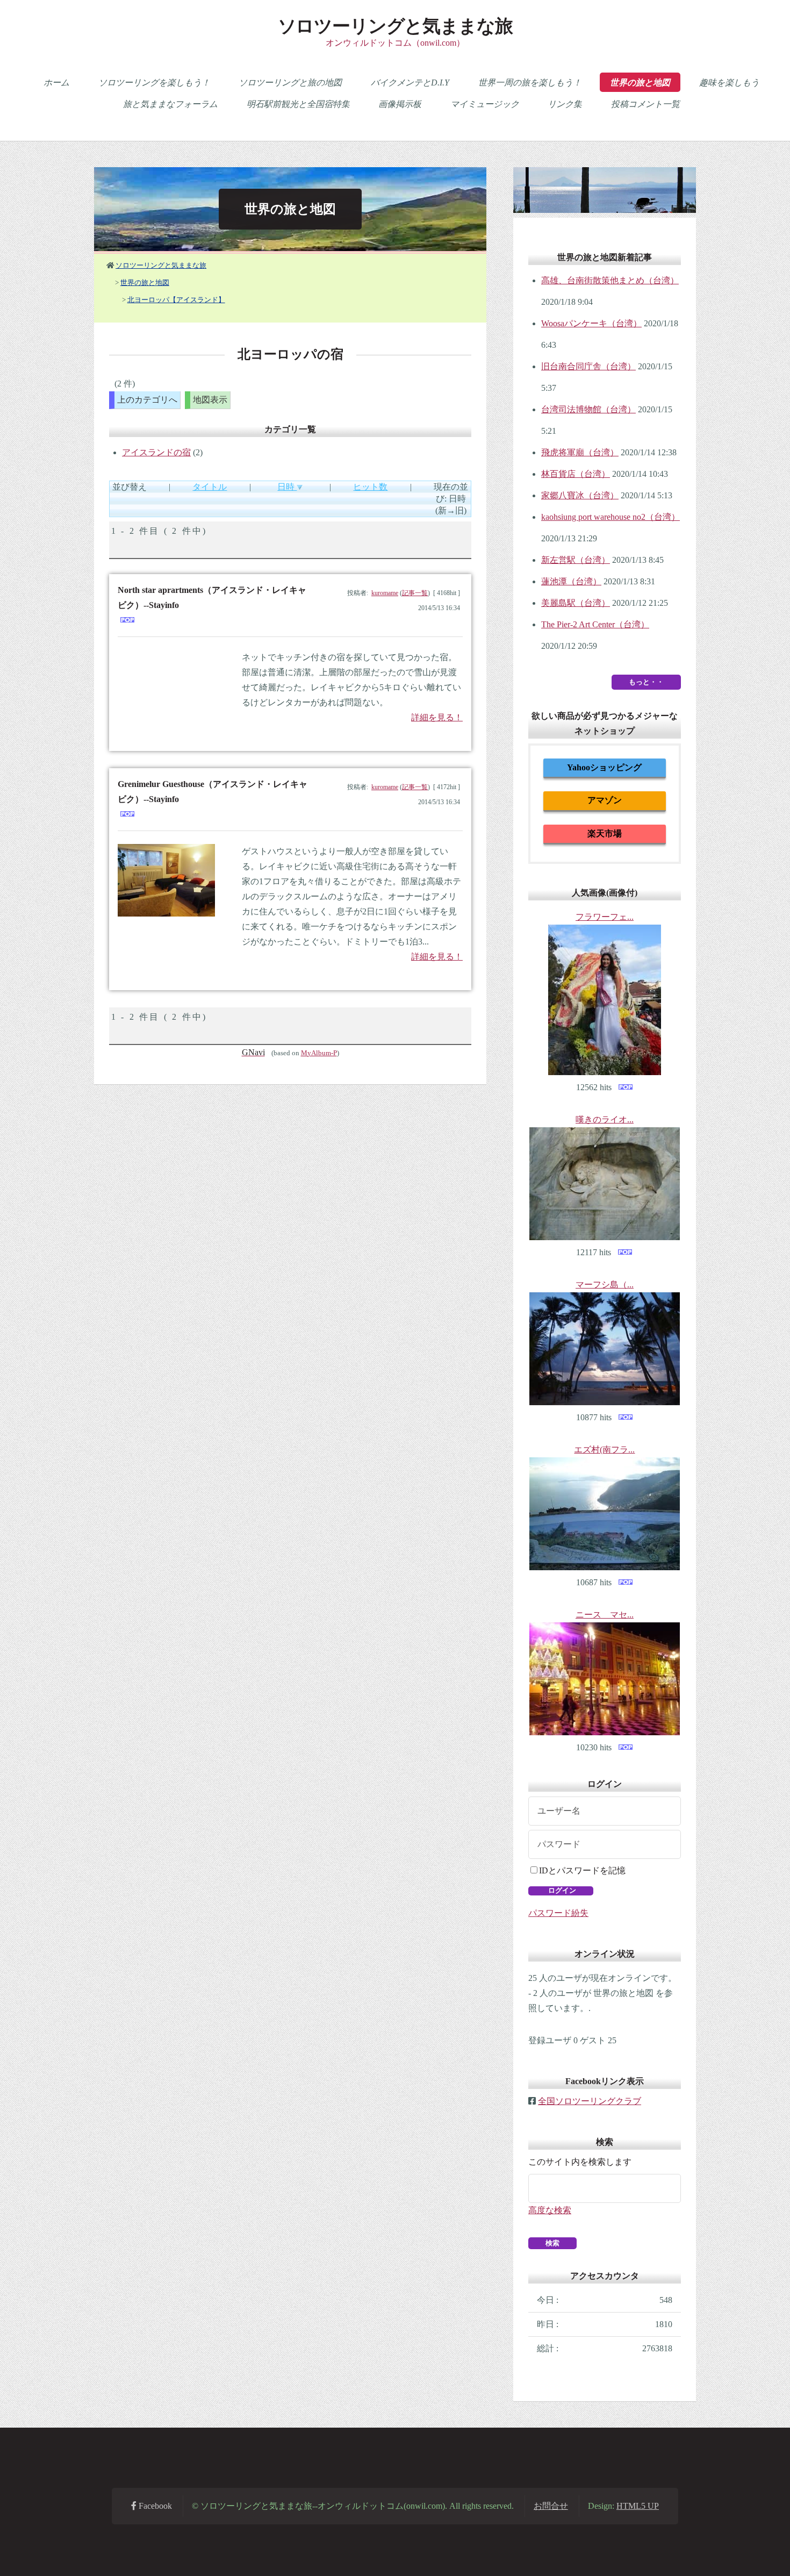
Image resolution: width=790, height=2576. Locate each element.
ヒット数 (370, 487)
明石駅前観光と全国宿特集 (298, 104)
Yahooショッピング (604, 767)
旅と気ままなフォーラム (170, 104)
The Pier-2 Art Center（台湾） (595, 624)
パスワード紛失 (558, 1913)
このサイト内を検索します (580, 2162)
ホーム (56, 83)
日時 (287, 487)
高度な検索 (550, 2210)
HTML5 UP (638, 2506)
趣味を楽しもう (729, 83)
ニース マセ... (605, 1615)
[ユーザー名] (605, 1811)
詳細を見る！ (437, 717)
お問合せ (551, 2506)
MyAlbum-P (319, 1053)
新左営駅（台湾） (576, 560)
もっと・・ (646, 682)
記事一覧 (415, 593)
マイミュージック (485, 104)
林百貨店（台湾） (576, 474)
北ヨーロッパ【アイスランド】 (176, 300)
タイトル (210, 487)
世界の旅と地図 (640, 83)
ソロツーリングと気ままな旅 (395, 26)
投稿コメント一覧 (645, 104)
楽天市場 (605, 833)
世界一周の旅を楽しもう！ (530, 83)
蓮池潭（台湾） (571, 581)
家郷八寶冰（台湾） (580, 495)
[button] (552, 2243)
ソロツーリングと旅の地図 (290, 83)
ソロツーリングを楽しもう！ (154, 83)
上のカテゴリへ (147, 400)
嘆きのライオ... (605, 1119)
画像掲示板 (400, 104)
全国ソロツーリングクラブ (590, 2101)
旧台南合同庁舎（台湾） (588, 366)
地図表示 (210, 400)
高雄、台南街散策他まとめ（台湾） (610, 280)
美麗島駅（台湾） (576, 603)
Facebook (154, 2506)
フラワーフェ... (605, 917)
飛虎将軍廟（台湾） (580, 452)
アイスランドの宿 (156, 452)
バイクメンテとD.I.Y (410, 83)
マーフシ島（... (605, 1285)
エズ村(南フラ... (604, 1450)
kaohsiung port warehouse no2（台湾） (611, 517)
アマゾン (605, 800)
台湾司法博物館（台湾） (588, 409)
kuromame (385, 593)
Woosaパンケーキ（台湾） (591, 323)
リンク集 (565, 104)
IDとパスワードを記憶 (582, 1870)
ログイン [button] (561, 1890)
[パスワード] (605, 1844)
